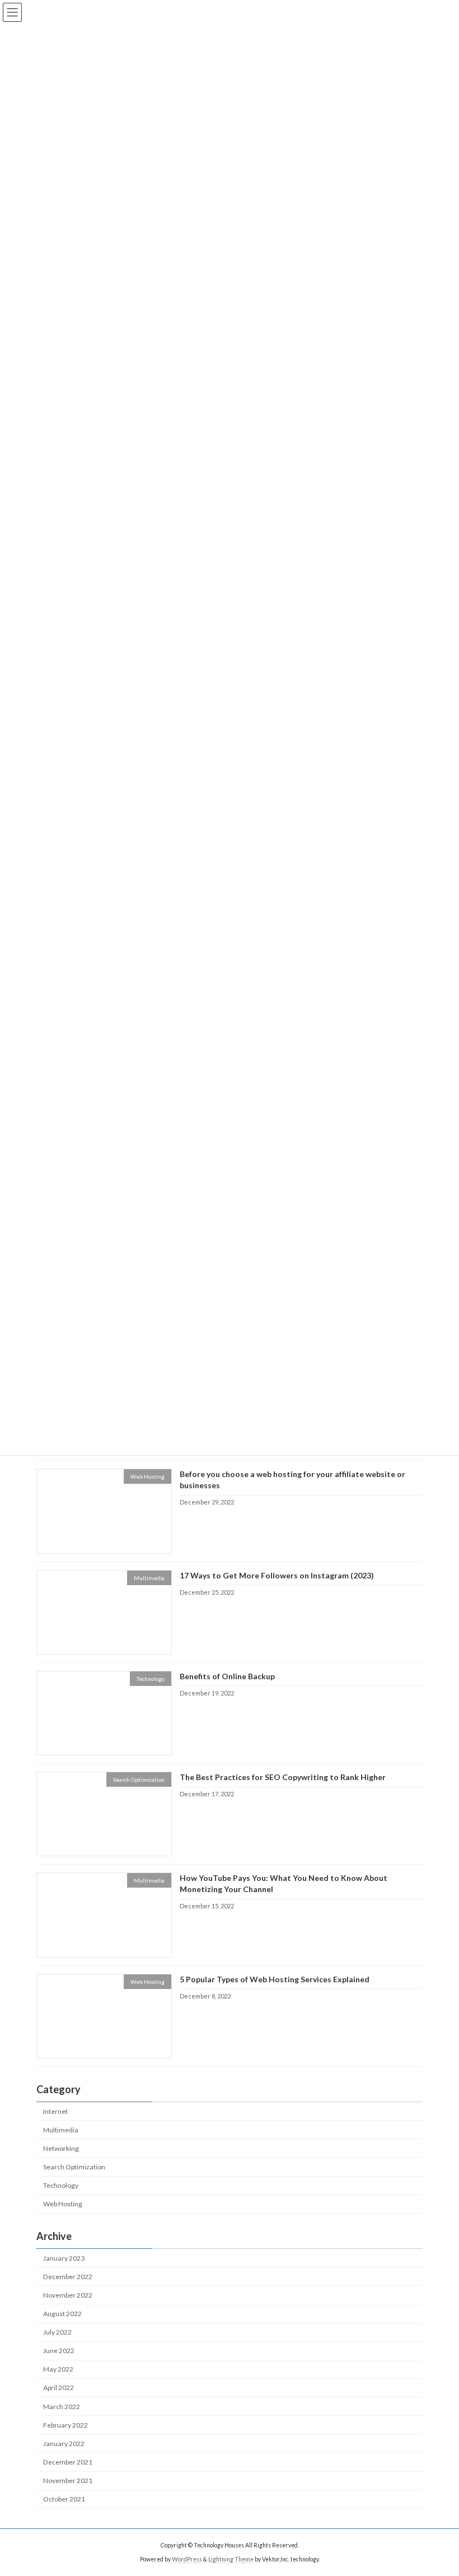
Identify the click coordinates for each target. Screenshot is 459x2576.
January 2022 (64, 2444)
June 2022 (59, 2351)
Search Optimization (74, 2167)
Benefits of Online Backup (227, 1676)
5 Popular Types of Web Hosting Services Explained (275, 1979)
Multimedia (61, 2130)
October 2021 (64, 2499)
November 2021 (68, 2480)
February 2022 (65, 2425)
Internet (55, 2111)
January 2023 (64, 2258)
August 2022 (62, 2314)
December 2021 (68, 2462)
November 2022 (68, 2295)
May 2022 (58, 2369)
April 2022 (58, 2388)
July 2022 (57, 2332)
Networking (61, 2148)
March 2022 (62, 2406)
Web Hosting (63, 2204)
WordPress (187, 2559)
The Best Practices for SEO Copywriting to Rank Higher (283, 1777)
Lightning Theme (231, 2559)
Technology (61, 2185)
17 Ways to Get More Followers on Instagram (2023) (277, 1575)
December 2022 (68, 2277)
